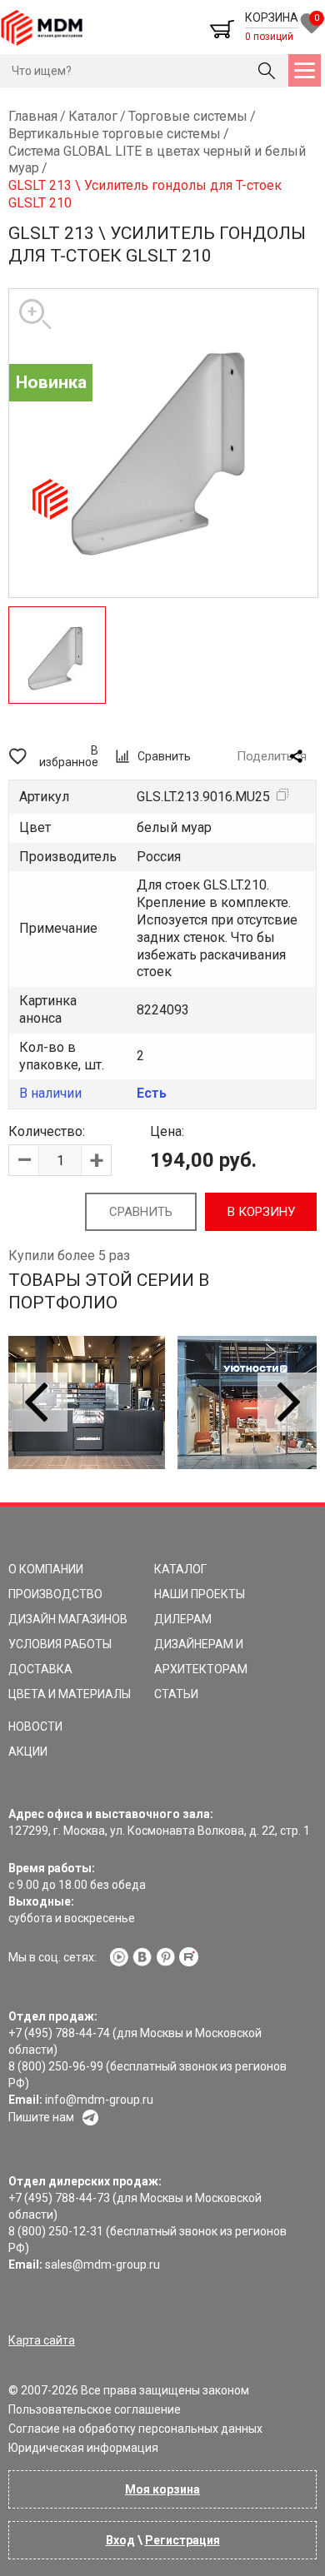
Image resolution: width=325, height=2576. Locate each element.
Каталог (180, 1569)
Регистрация (182, 2540)
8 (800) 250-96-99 (56, 2066)
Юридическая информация (83, 2448)
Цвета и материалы (70, 1694)
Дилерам (183, 1619)
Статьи (176, 1694)
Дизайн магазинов (68, 1619)
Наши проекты (200, 1594)
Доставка (40, 1669)
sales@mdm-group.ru (102, 2265)
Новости (35, 1726)
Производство (55, 1594)
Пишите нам (41, 2117)
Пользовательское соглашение (95, 2409)
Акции (28, 1751)
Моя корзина (162, 2489)
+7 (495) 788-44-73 (59, 2198)
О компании (46, 1569)
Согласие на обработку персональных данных (135, 2429)
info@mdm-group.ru (99, 2100)
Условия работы (60, 1644)
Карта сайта (42, 2340)
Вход (120, 2540)
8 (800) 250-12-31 (56, 2231)
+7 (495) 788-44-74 (59, 2033)
